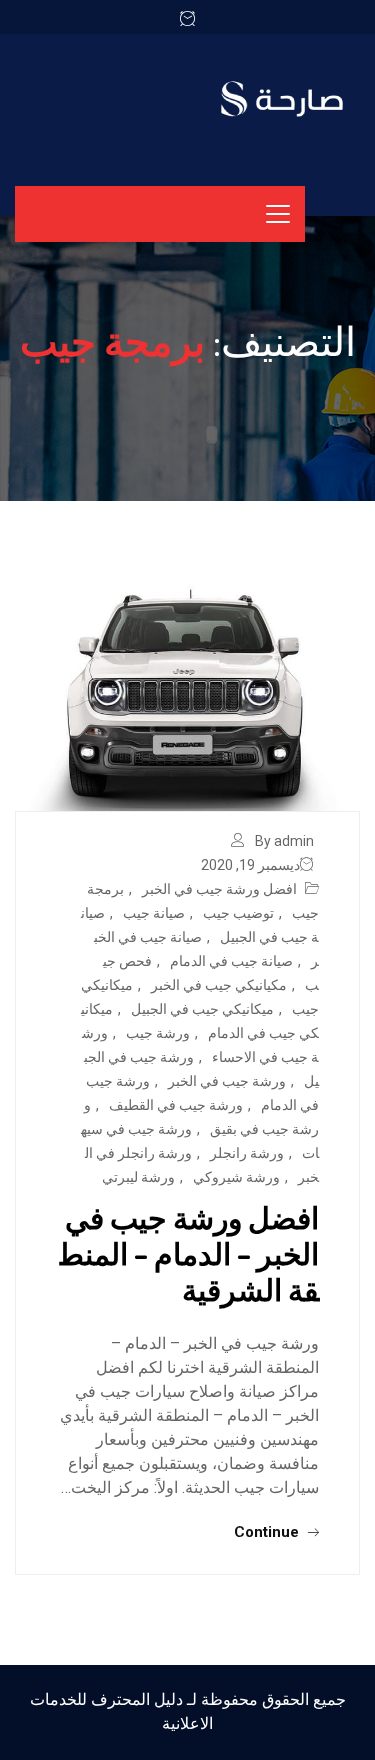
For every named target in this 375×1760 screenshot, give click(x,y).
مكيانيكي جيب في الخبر (219, 985)
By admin (284, 841)
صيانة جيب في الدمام (231, 961)
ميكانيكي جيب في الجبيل (202, 1009)
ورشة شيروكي (236, 1177)
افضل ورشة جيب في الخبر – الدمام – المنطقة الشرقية (189, 1253)
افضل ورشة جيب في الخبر (219, 889)
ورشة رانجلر (247, 1153)
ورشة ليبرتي (138, 1177)
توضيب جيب (238, 913)
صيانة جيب (154, 913)
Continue (268, 1532)
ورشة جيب (158, 1033)
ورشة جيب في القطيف (176, 1105)
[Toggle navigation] (278, 214)
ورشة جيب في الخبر (227, 1081)
